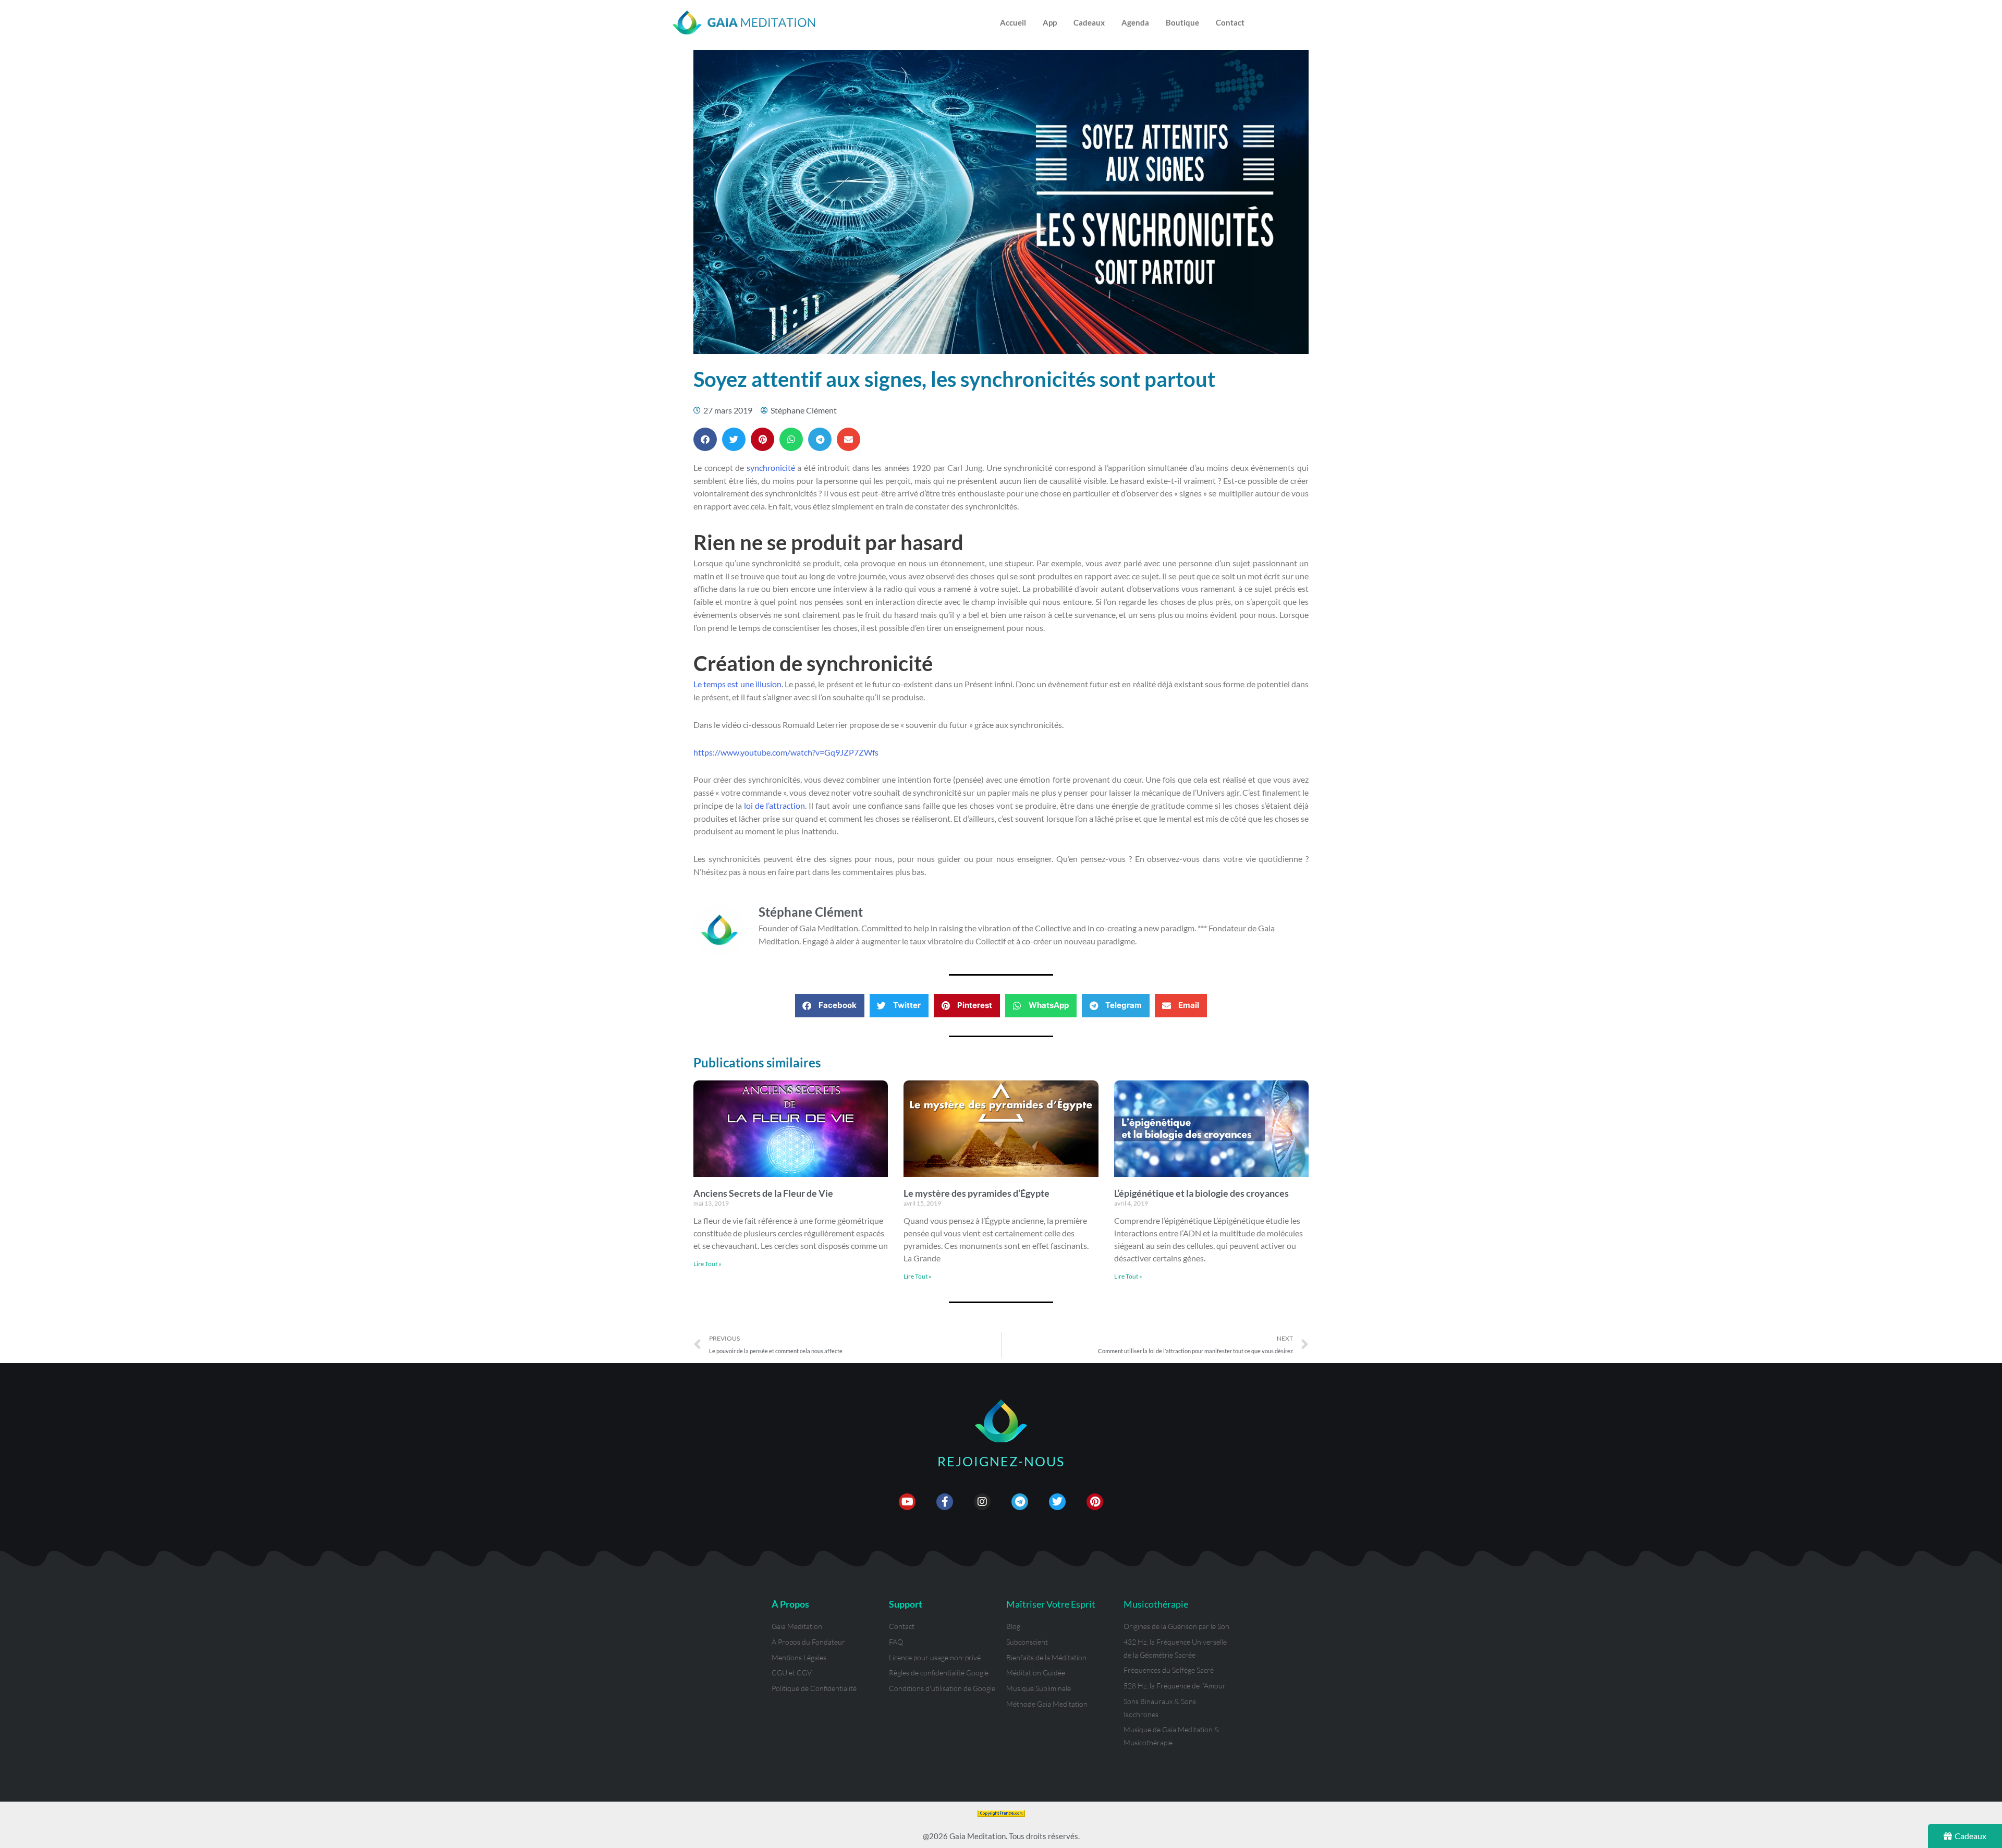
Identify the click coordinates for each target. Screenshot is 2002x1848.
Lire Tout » (707, 1264)
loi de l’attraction (774, 805)
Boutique (1182, 22)
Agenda (1135, 22)
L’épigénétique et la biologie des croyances (1201, 1193)
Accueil (1013, 22)
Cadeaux (1089, 22)
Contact (1230, 22)
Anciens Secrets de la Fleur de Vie (763, 1193)
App (1050, 22)
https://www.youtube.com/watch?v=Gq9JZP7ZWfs (786, 752)
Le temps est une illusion (737, 684)
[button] (705, 439)
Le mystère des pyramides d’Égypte (976, 1193)
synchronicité (771, 467)
